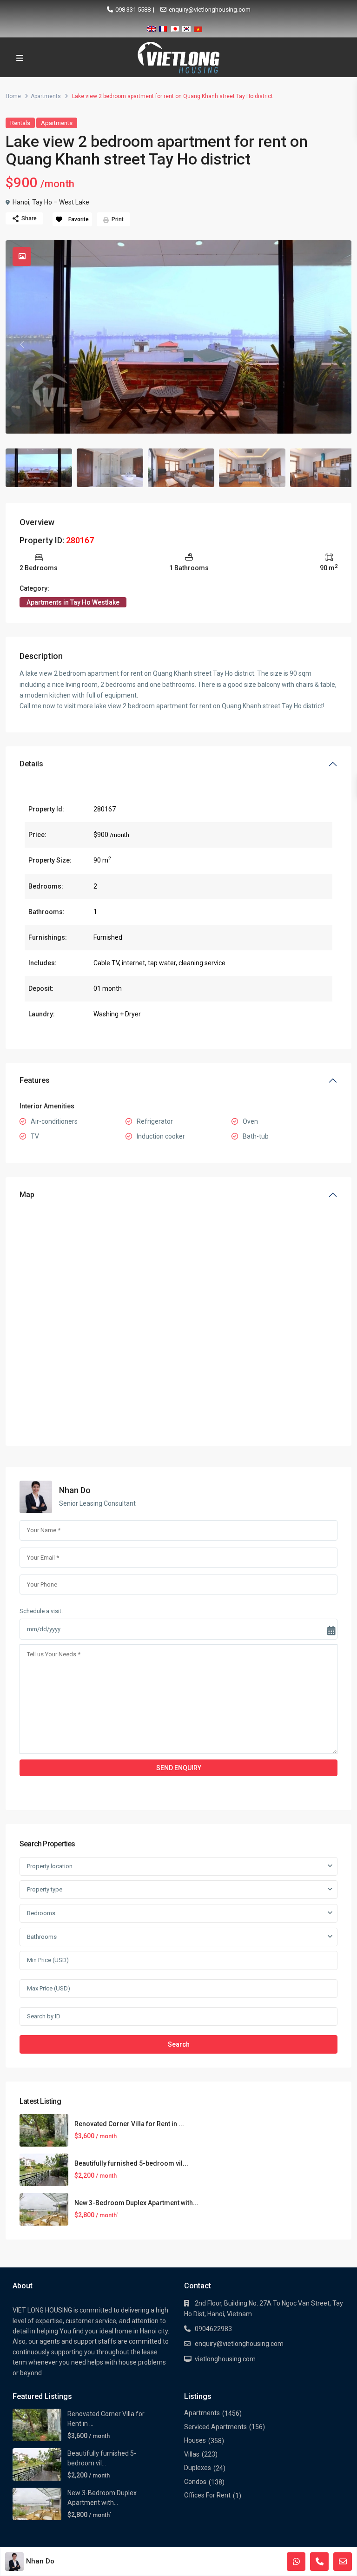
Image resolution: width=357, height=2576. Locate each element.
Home (13, 96)
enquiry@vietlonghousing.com (210, 10)
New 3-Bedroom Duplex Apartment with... (136, 2203)
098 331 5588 (133, 10)
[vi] (198, 27)
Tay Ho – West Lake (61, 202)
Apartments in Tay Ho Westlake (73, 602)
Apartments (46, 96)
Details (31, 764)
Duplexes (198, 2468)
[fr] (163, 27)
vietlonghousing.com (225, 2359)
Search (179, 2044)
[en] (152, 27)
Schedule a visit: (41, 1611)
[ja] (175, 27)
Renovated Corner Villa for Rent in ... (129, 2124)
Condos (195, 2482)
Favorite (79, 219)
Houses (195, 2440)
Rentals (20, 123)
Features (35, 1080)
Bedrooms (41, 1913)
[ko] (186, 27)
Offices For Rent (207, 2495)
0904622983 (213, 2329)
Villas (192, 2454)
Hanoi (21, 202)
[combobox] (178, 1866)
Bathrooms (42, 1937)
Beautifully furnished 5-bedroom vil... (131, 2163)
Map (27, 1195)
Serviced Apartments (215, 2427)
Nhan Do (75, 1490)
